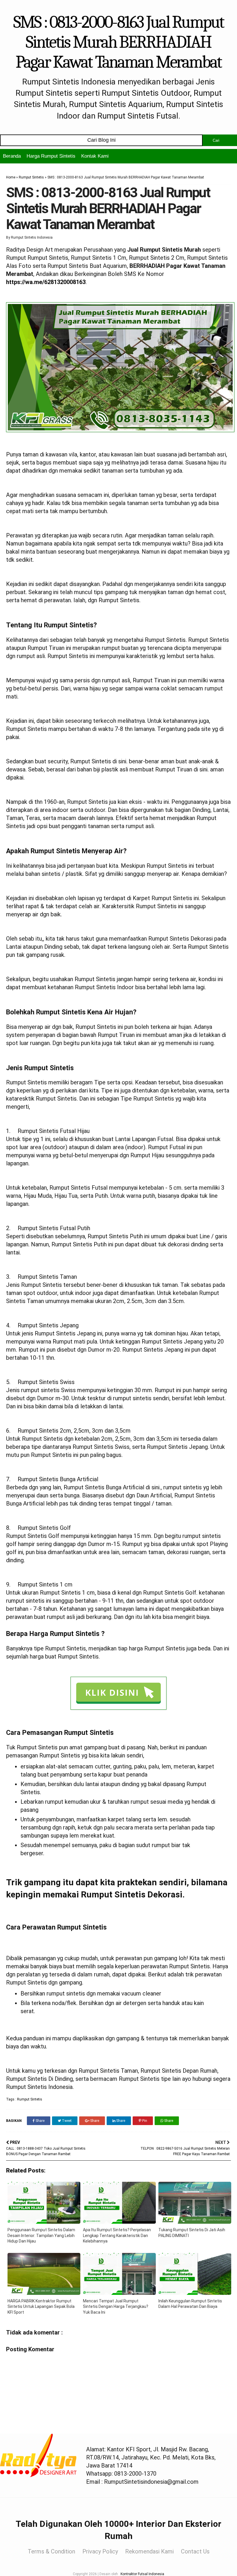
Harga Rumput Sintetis (51, 156)
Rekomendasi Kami (149, 2551)
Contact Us (195, 2551)
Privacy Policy (100, 2551)
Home (11, 177)
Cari (216, 140)
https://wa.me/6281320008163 (46, 282)
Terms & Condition (51, 2551)
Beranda (12, 156)
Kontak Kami (95, 156)
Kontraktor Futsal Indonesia (142, 2574)
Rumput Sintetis (31, 177)
